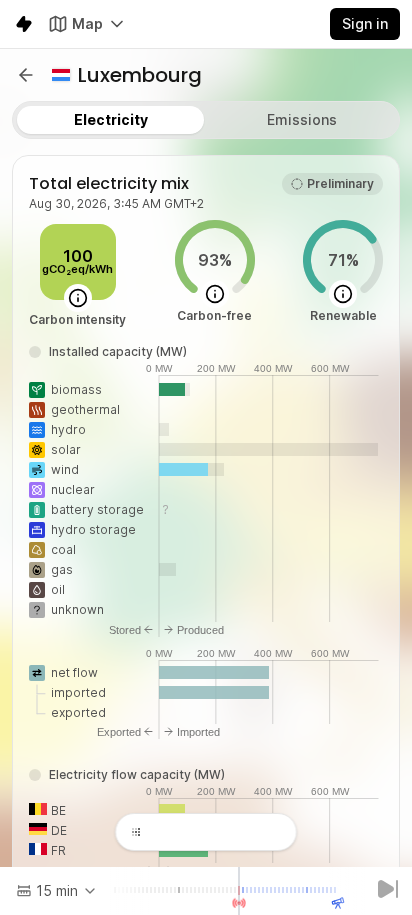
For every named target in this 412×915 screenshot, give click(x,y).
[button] (26, 75)
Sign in (365, 23)
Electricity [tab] (111, 119)
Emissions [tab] (302, 119)
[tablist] (206, 120)
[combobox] (57, 891)
